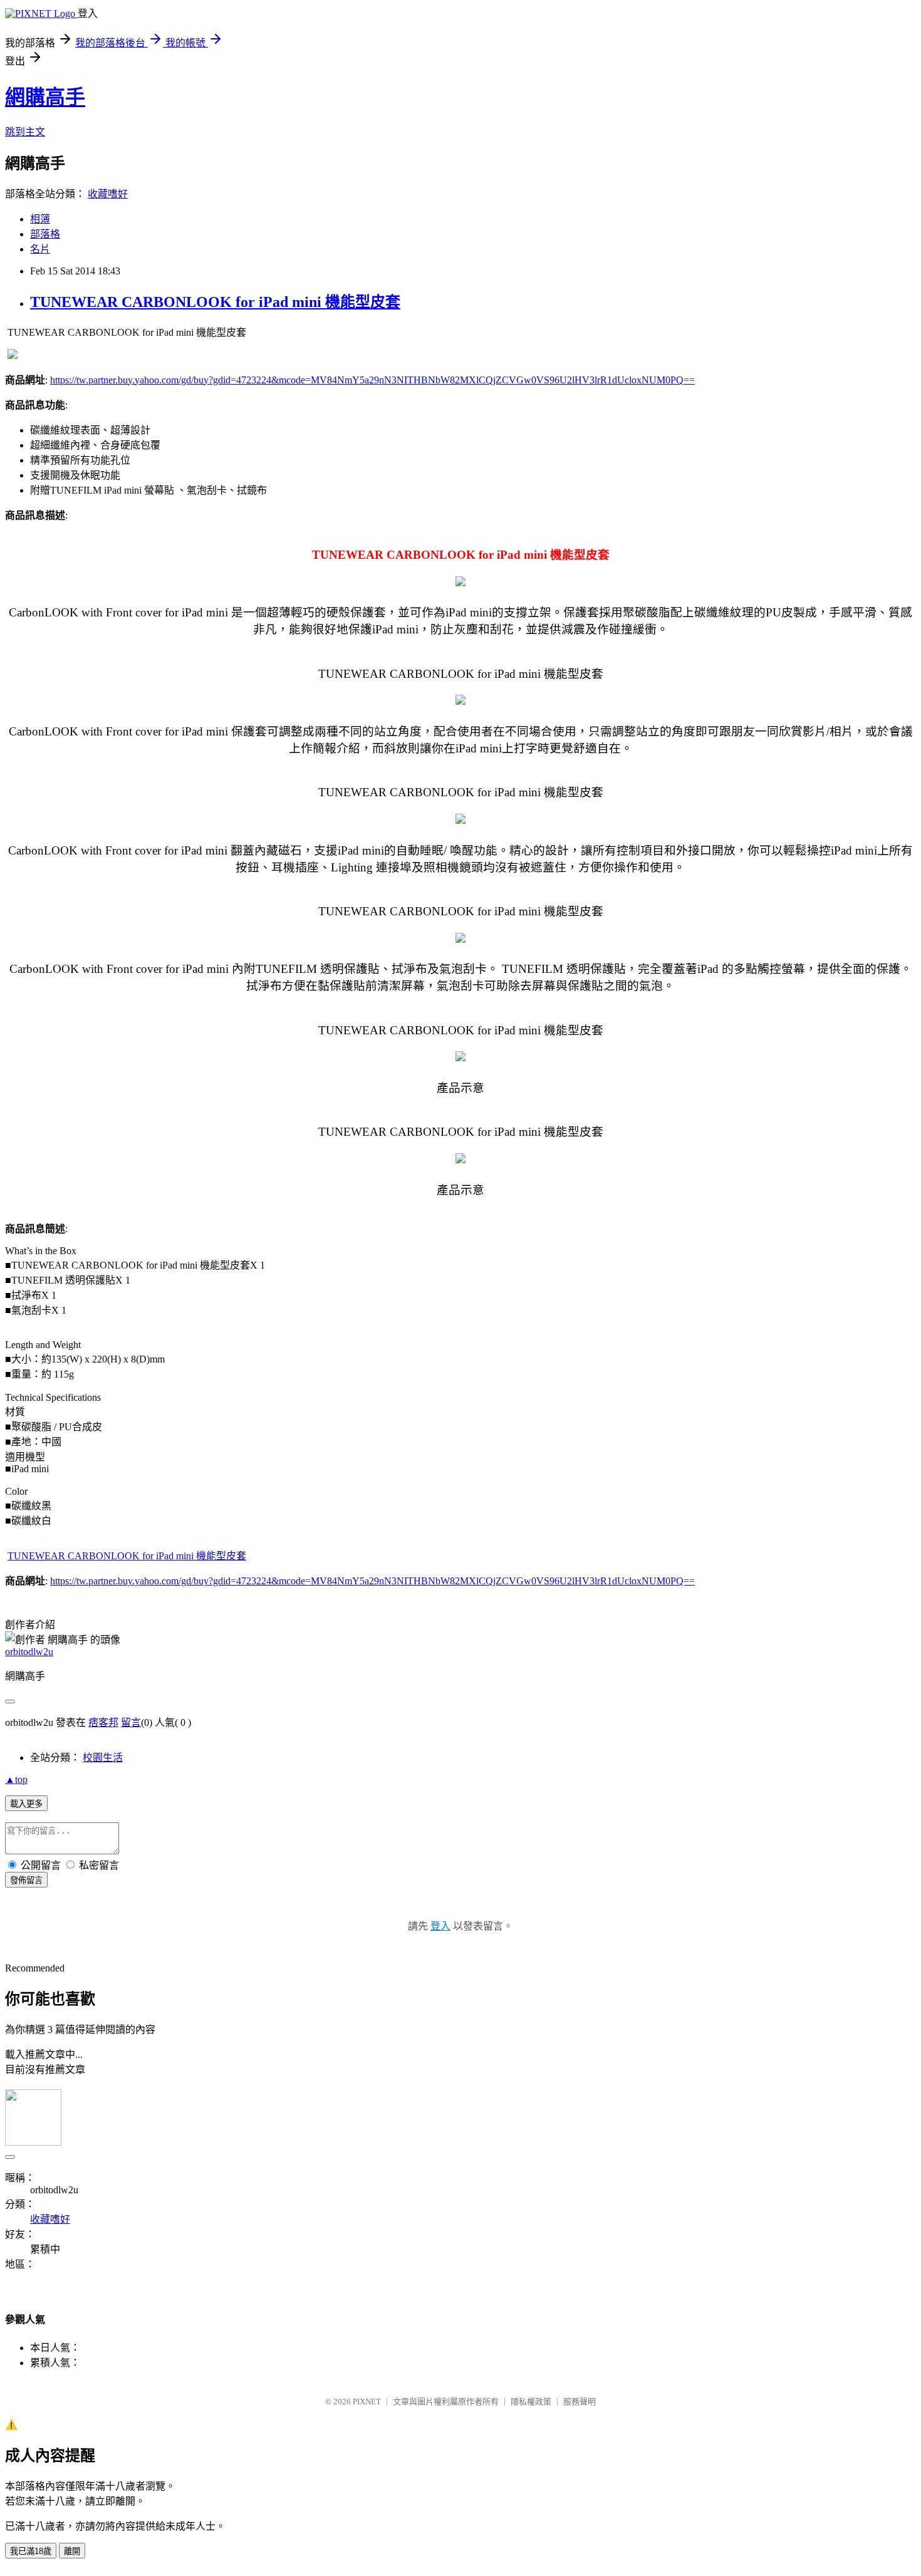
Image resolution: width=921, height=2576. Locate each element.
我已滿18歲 (31, 2551)
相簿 (40, 219)
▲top (16, 1779)
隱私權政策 (531, 2402)
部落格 (45, 234)
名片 (40, 249)
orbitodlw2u (29, 1652)
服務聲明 (580, 2402)
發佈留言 (26, 1880)
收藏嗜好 (108, 194)
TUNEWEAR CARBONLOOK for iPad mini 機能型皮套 (215, 302)
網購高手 (45, 97)
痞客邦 (103, 1722)
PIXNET (367, 2402)
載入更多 (26, 1804)
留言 (131, 1722)
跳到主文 (25, 132)
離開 (72, 2551)
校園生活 (103, 1758)
